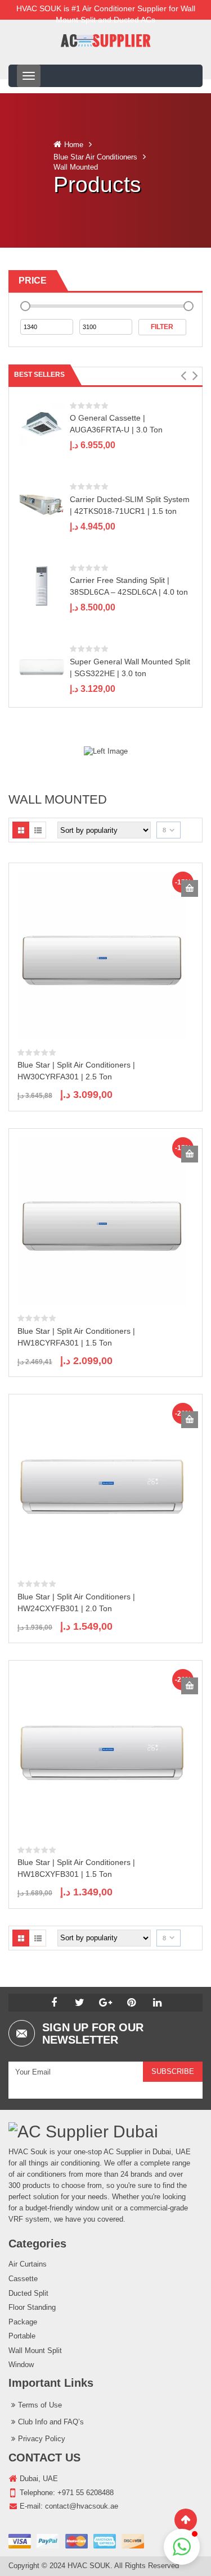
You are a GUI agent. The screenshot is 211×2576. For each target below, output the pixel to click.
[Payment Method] (76, 2541)
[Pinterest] (132, 2003)
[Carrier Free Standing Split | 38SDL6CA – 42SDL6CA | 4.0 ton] (42, 585)
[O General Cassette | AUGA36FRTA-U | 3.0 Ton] (42, 423)
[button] (183, 376)
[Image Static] (106, 751)
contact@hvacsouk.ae (82, 2506)
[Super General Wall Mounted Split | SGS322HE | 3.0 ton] (42, 667)
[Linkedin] (158, 2003)
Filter (162, 327)
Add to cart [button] (190, 888)
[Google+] (106, 2003)
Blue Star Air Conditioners (95, 157)
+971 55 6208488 (86, 2493)
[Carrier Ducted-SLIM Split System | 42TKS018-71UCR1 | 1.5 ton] (42, 505)
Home (74, 145)
